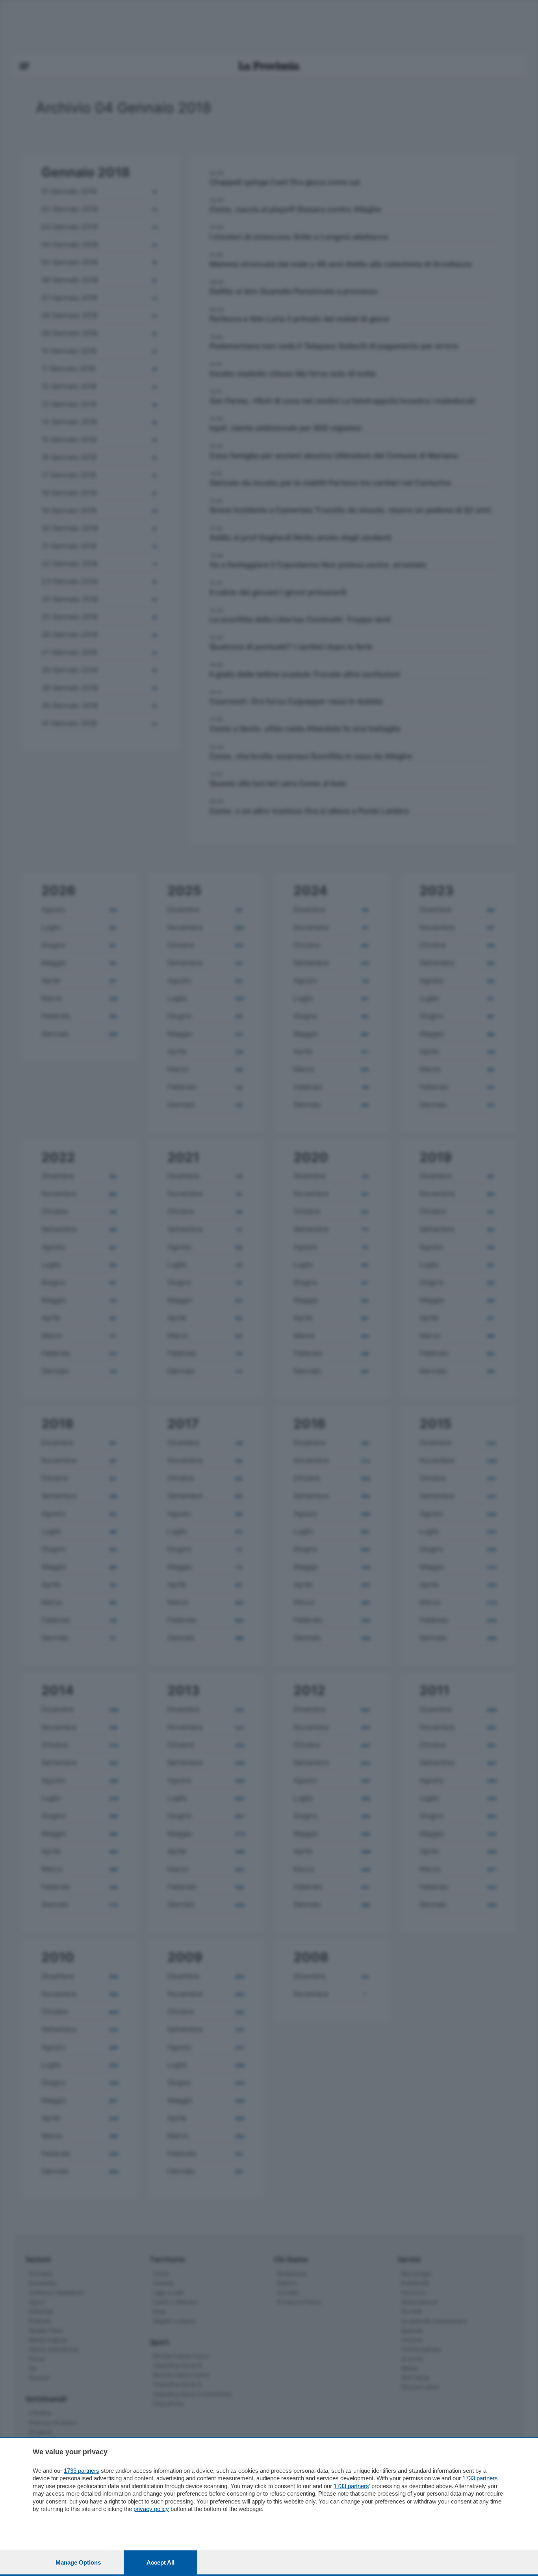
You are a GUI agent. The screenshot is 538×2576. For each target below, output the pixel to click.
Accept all (160, 2562)
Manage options (78, 2562)
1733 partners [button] (82, 2471)
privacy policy (151, 2509)
